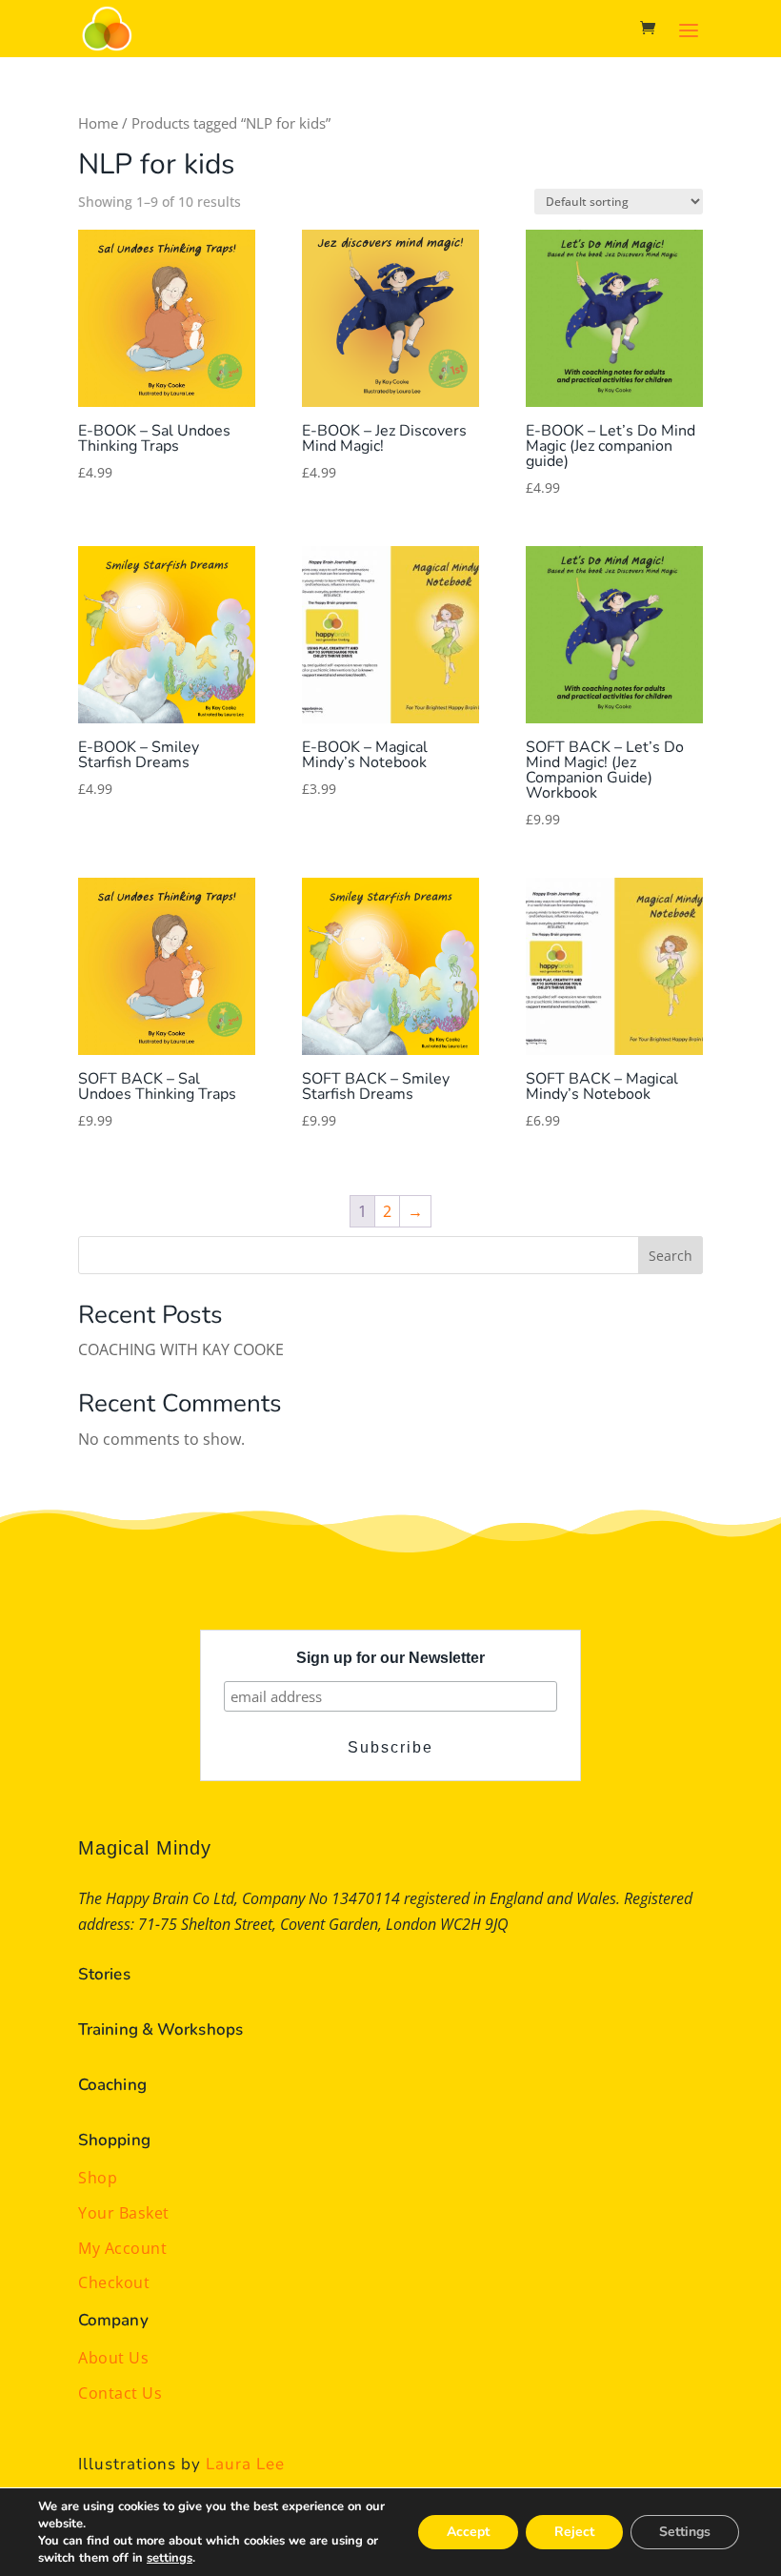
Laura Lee (245, 2464)
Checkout (114, 2282)
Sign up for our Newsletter (390, 1658)
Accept (468, 2532)
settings (170, 2558)
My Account (122, 2248)
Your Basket (124, 2213)
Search (671, 1256)
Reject (574, 2532)
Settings (685, 2532)
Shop (98, 2178)
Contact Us (120, 2393)
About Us (113, 2358)
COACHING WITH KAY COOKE (181, 1349)
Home (98, 123)
